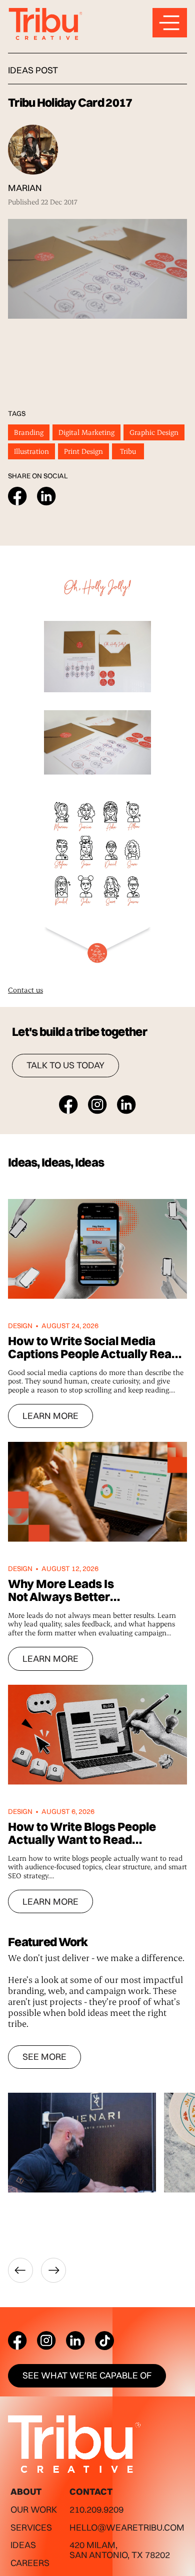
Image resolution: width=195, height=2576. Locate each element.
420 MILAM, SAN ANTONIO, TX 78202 (120, 2550)
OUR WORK (34, 2509)
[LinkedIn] (75, 2341)
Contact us (25, 990)
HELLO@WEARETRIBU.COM (127, 2527)
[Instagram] (46, 2341)
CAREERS (30, 2563)
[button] (20, 2270)
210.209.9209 (96, 2509)
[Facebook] (17, 2341)
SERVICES (31, 2527)
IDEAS (23, 2545)
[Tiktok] (104, 2341)
